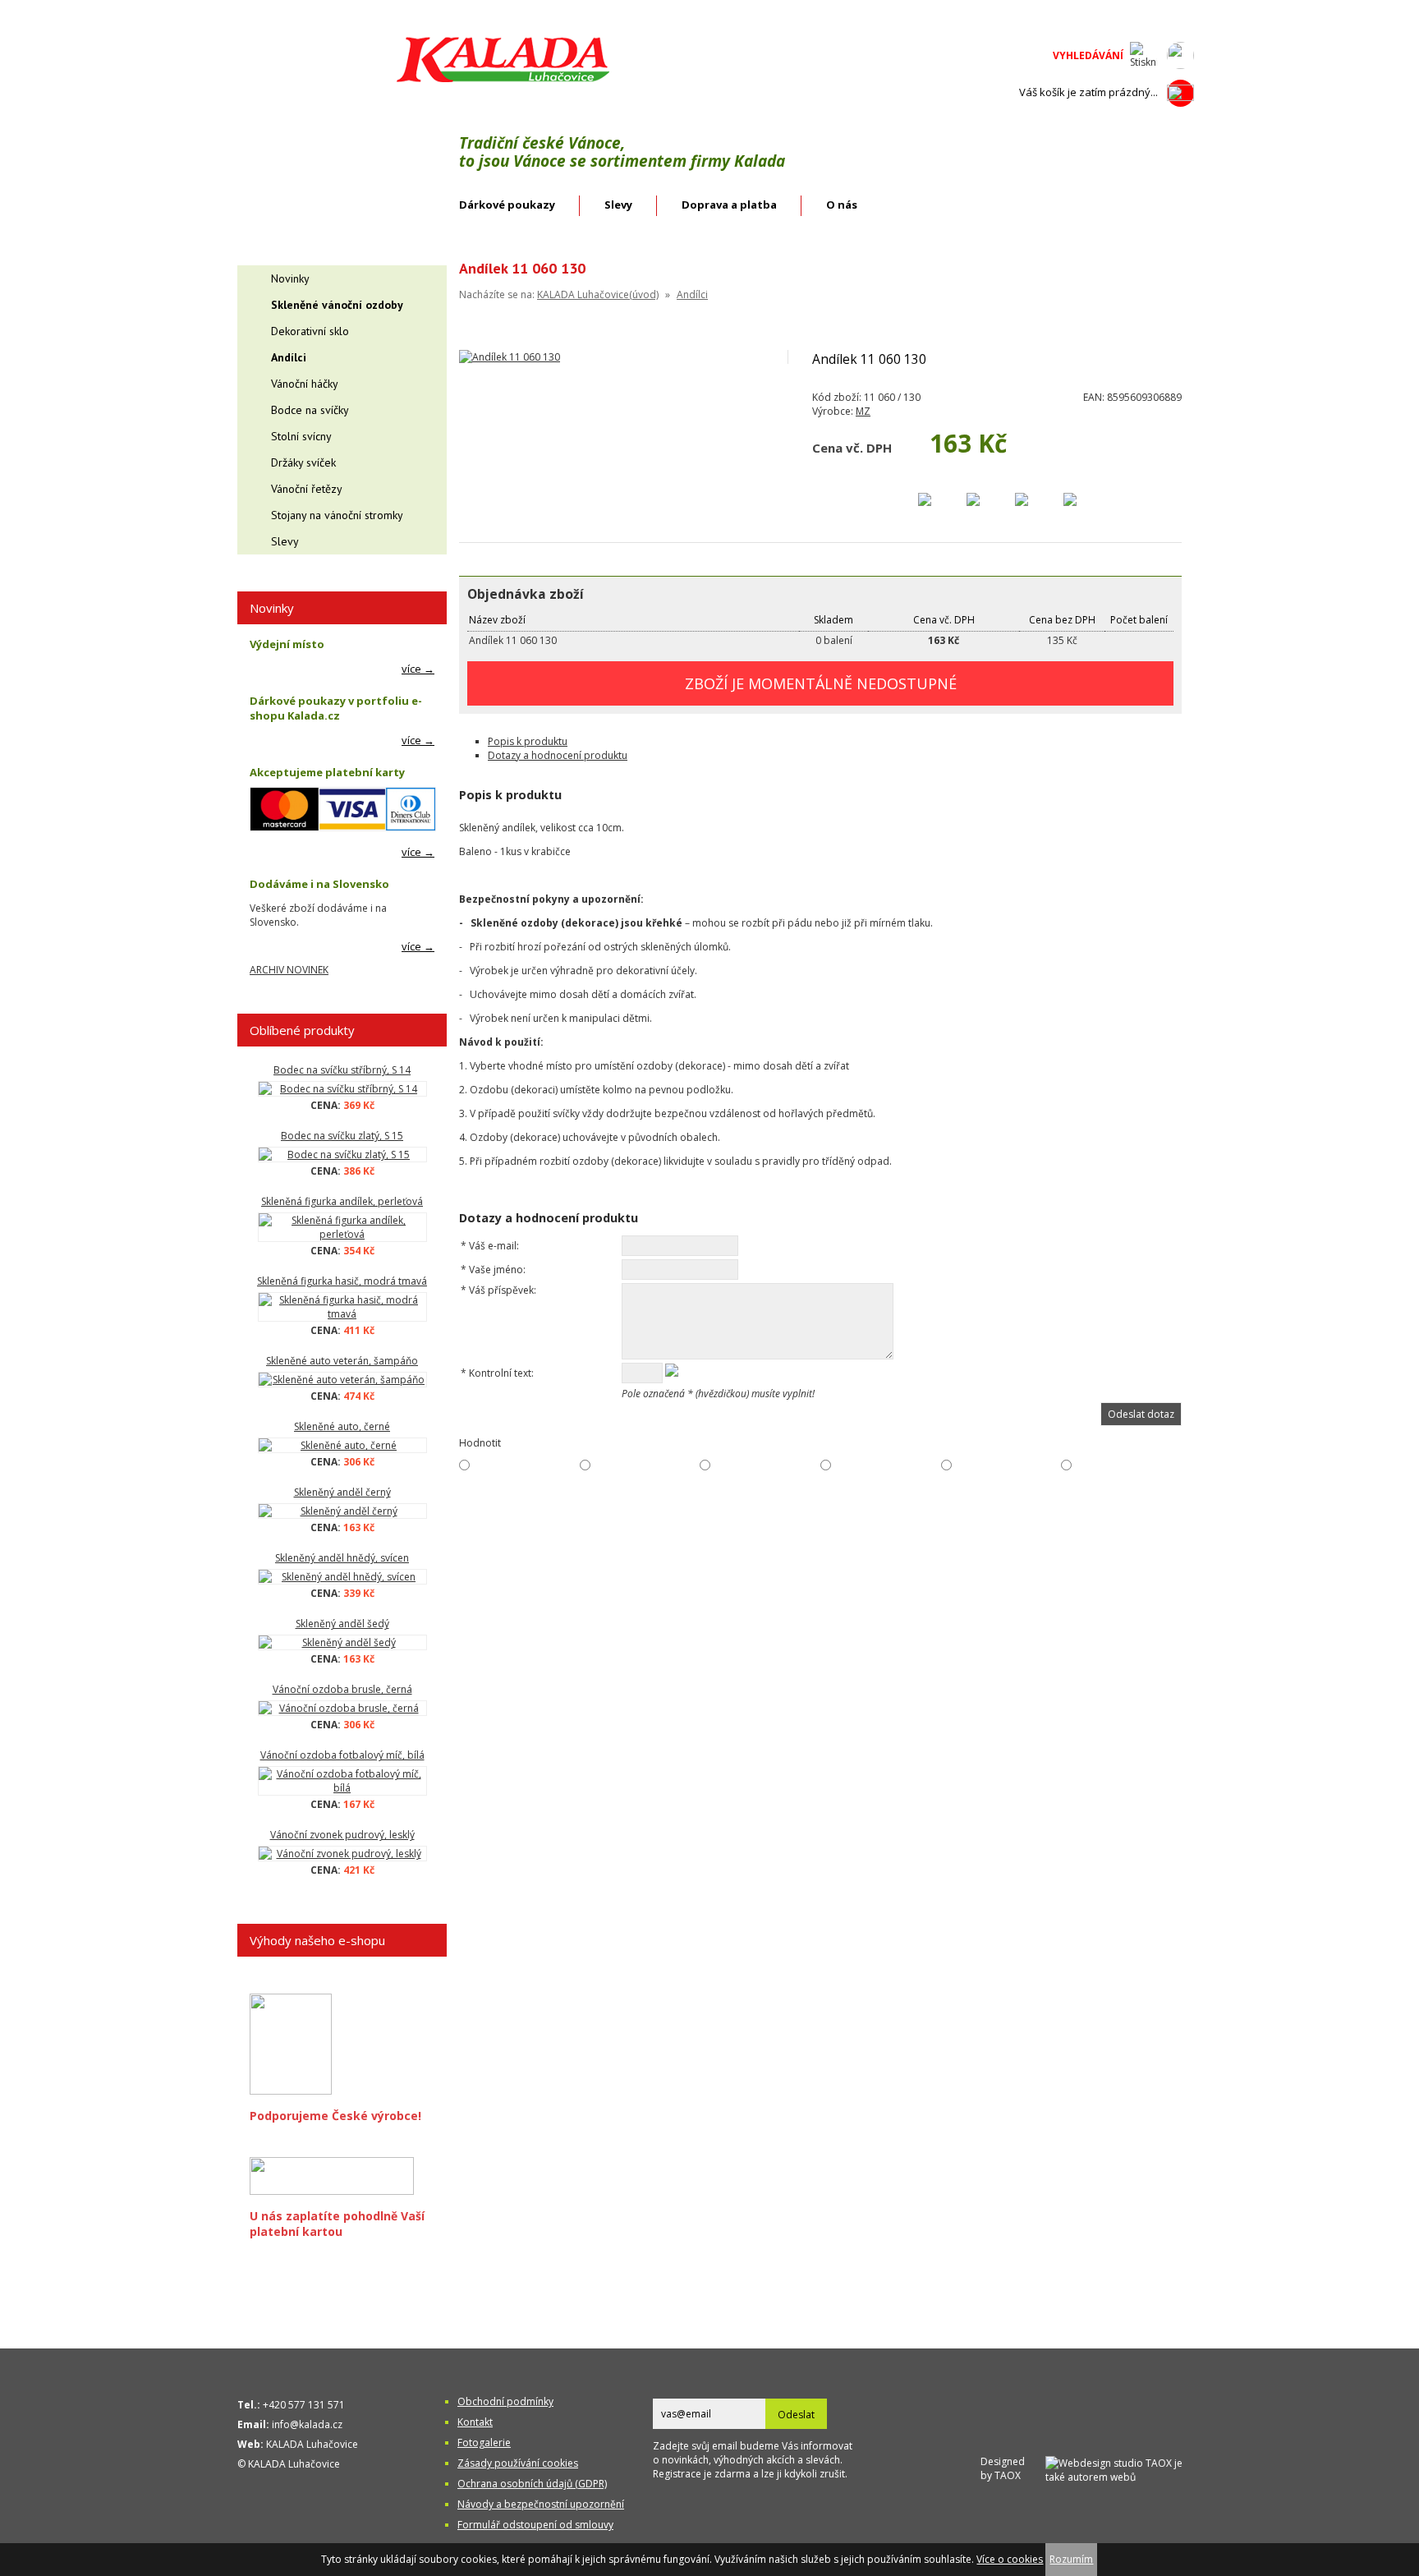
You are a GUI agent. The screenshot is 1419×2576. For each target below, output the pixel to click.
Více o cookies (1010, 2559)
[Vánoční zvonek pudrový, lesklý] (342, 1854)
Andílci (692, 294)
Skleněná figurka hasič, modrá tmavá (342, 1281)
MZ (863, 411)
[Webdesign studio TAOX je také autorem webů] (1120, 2468)
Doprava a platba (729, 205)
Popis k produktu (528, 741)
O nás (842, 205)
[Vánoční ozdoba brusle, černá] (342, 1708)
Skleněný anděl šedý (342, 1624)
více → (418, 669)
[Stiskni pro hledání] (1143, 55)
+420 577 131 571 (304, 2405)
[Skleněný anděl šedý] (342, 1642)
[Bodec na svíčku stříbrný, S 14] (342, 1089)
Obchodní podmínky (505, 2401)
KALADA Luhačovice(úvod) (598, 294)
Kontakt (475, 2422)
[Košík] (1180, 93)
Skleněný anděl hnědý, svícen (342, 1558)
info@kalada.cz (307, 2424)
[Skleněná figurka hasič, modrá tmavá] (342, 1307)
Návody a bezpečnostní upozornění (541, 2504)
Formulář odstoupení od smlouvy (535, 2525)
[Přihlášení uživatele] (1180, 55)
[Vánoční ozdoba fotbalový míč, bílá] (342, 1781)
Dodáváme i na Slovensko (319, 884)
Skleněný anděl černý (342, 1492)
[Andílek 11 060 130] (510, 357)
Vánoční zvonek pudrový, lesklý (342, 1835)
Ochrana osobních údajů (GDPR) (532, 2484)
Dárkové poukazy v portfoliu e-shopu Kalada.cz (336, 708)
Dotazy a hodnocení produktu (558, 755)
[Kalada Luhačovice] (501, 79)
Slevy (618, 205)
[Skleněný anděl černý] (342, 1511)
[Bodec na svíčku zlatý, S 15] (342, 1155)
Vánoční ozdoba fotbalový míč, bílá (342, 1755)
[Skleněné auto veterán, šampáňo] (342, 1380)
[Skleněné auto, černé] (342, 1445)
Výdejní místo (287, 644)
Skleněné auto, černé (342, 1426)
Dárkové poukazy (507, 205)
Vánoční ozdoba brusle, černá (342, 1689)
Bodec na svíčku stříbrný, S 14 (342, 1070)
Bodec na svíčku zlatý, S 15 (342, 1136)
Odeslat (796, 2415)
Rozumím (1071, 2559)
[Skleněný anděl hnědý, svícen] (342, 1577)
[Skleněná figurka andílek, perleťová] (342, 1227)
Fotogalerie (484, 2443)
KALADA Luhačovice (312, 2444)
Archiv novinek (289, 970)
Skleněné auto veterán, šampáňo (342, 1361)
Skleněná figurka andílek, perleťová (342, 1201)
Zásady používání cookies (518, 2463)
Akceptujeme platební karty (327, 772)
